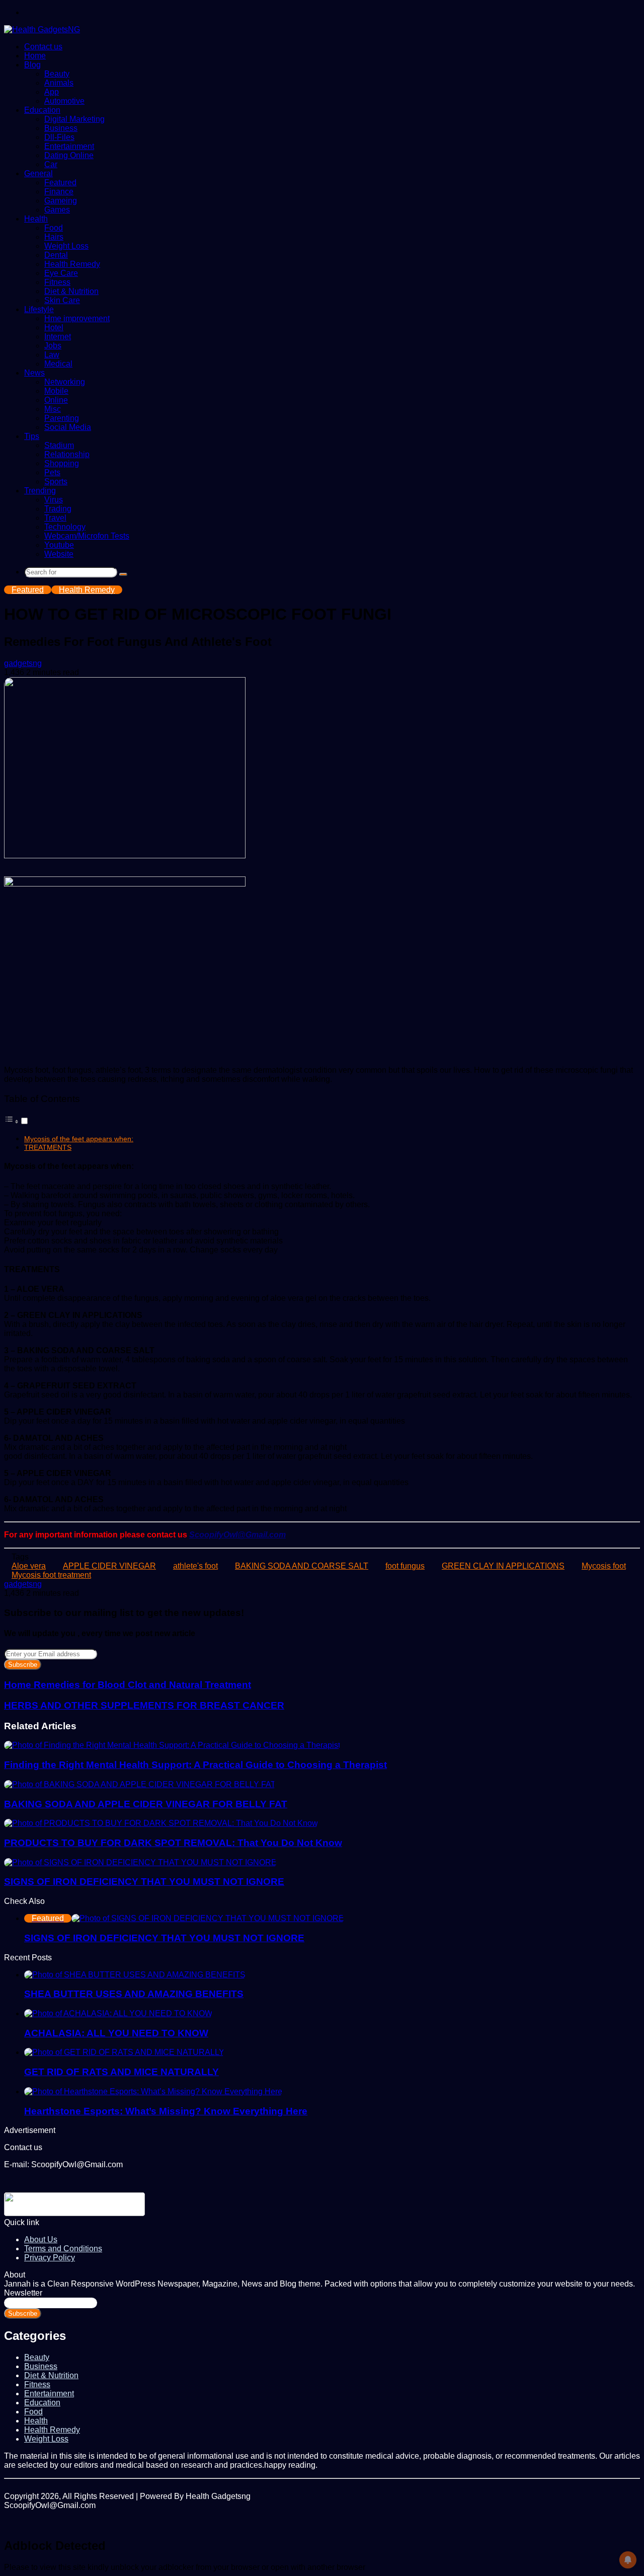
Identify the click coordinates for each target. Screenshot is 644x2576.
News (34, 373)
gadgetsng (23, 663)
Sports (56, 482)
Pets (52, 472)
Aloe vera (29, 1566)
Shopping (62, 463)
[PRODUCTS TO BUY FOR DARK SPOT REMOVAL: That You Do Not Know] (161, 1823)
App (52, 92)
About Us (41, 2239)
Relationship (67, 454)
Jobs (53, 346)
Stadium (59, 445)
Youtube (59, 545)
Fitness (57, 282)
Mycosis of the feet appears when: (79, 1139)
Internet (58, 337)
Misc (53, 409)
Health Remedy (72, 264)
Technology (65, 527)
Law (52, 355)
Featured (60, 182)
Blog (32, 65)
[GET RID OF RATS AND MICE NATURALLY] (124, 2052)
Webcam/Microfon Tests (87, 536)
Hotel (54, 327)
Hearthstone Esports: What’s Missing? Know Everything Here (166, 2111)
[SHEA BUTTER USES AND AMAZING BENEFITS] (135, 1975)
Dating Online (69, 155)
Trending (40, 491)
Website (59, 554)
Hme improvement (77, 318)
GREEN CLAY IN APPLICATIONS (503, 1566)
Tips (32, 436)
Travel (55, 518)
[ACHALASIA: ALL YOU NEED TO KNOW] (118, 2013)
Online (56, 400)
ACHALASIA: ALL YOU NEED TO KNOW (116, 2033)
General (38, 173)
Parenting (62, 418)
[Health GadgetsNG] (42, 29)
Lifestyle (39, 309)
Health (36, 219)
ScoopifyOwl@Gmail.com (237, 1535)
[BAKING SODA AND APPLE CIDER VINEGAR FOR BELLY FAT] (140, 1784)
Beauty (57, 74)
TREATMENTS (48, 1147)
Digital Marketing (74, 119)
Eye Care (61, 273)
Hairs (54, 237)
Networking (65, 382)
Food (54, 228)
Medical (58, 364)
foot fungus (405, 1566)
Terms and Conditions (63, 2249)
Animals (59, 83)
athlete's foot (195, 1566)
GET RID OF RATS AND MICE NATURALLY (122, 2072)
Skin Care (62, 300)
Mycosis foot (604, 1566)
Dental (56, 255)
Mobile (56, 391)
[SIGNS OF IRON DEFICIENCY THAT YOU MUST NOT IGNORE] (140, 1862)
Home (35, 56)
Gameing (61, 201)
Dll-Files (59, 137)
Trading (58, 509)
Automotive (64, 101)
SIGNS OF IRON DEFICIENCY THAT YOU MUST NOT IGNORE (144, 1882)
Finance (59, 192)
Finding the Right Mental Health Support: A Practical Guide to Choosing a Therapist (195, 1765)
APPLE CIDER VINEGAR (109, 1566)
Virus (54, 500)
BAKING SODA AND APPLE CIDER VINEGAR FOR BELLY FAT (146, 1804)
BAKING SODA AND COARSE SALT (302, 1566)
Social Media (68, 427)
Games (57, 210)
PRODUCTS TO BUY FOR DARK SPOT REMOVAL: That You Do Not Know (173, 1843)
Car (51, 164)
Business (61, 128)
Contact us (43, 47)
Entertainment (69, 146)
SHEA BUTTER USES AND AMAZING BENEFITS (134, 1994)
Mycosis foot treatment (51, 1575)
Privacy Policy (50, 2258)
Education (42, 110)
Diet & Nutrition (71, 291)
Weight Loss (66, 246)
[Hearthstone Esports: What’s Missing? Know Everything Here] (153, 2091)
